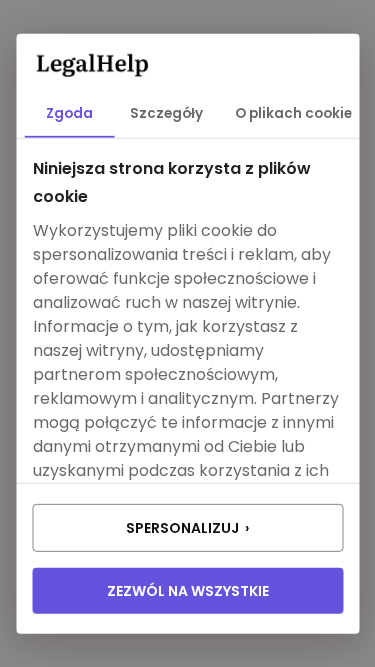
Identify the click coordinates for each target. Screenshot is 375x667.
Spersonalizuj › (187, 528)
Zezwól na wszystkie (188, 591)
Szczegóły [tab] (166, 113)
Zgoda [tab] (69, 113)
